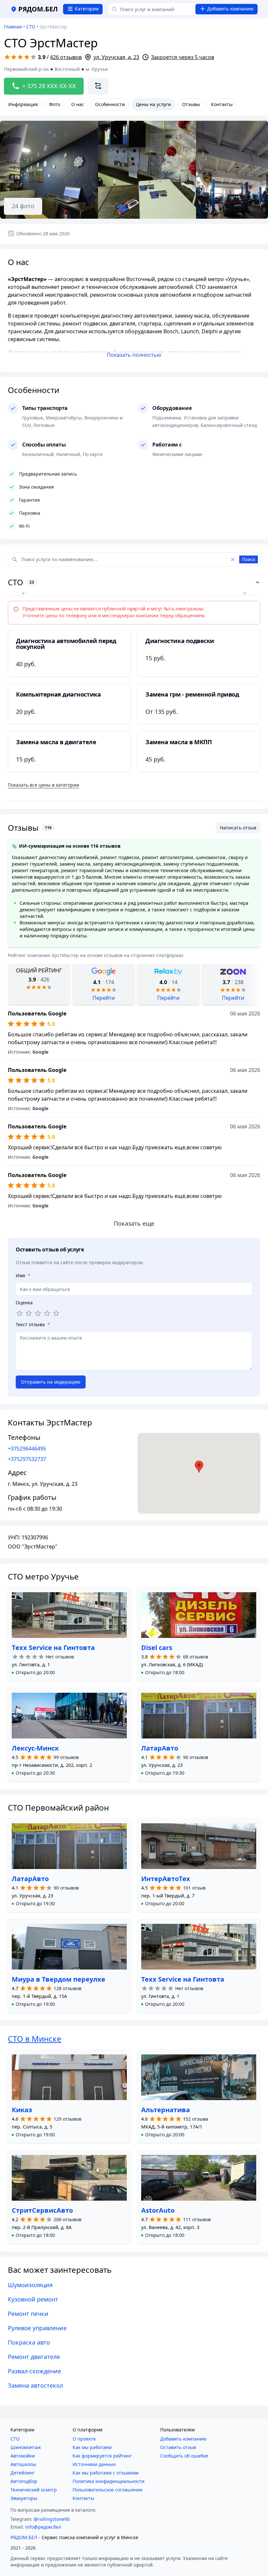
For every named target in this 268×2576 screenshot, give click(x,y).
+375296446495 (27, 1449)
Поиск (249, 559)
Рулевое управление (37, 2328)
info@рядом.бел (43, 2527)
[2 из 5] (29, 1313)
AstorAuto (158, 2210)
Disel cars (157, 1648)
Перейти (104, 998)
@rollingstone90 (52, 2519)
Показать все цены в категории (43, 785)
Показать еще (134, 1223)
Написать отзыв (238, 828)
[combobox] (152, 9)
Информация (23, 104)
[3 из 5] (38, 1313)
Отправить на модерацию (51, 1382)
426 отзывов (66, 57)
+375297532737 (27, 1459)
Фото (55, 104)
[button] (33, 1673)
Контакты (222, 104)
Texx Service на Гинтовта (53, 1648)
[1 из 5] (20, 1313)
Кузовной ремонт (33, 2299)
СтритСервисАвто (42, 2210)
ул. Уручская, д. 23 (116, 57)
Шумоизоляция (30, 2285)
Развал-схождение (34, 2371)
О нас (78, 104)
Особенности (110, 104)
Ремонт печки (28, 2314)
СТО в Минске (35, 2039)
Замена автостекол (35, 2385)
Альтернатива (166, 2110)
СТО (31, 27)
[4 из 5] (47, 1313)
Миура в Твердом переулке (59, 1979)
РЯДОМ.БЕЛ (24, 2537)
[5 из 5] (56, 1313)
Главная (13, 27)
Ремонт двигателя (34, 2357)
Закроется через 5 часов (183, 57)
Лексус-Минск (35, 1748)
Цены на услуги (153, 104)
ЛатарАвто (160, 1748)
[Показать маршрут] (98, 86)
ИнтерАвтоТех (166, 1879)
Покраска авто (29, 2342)
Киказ (22, 2110)
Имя (23, 1275)
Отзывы (191, 104)
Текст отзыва (33, 1324)
